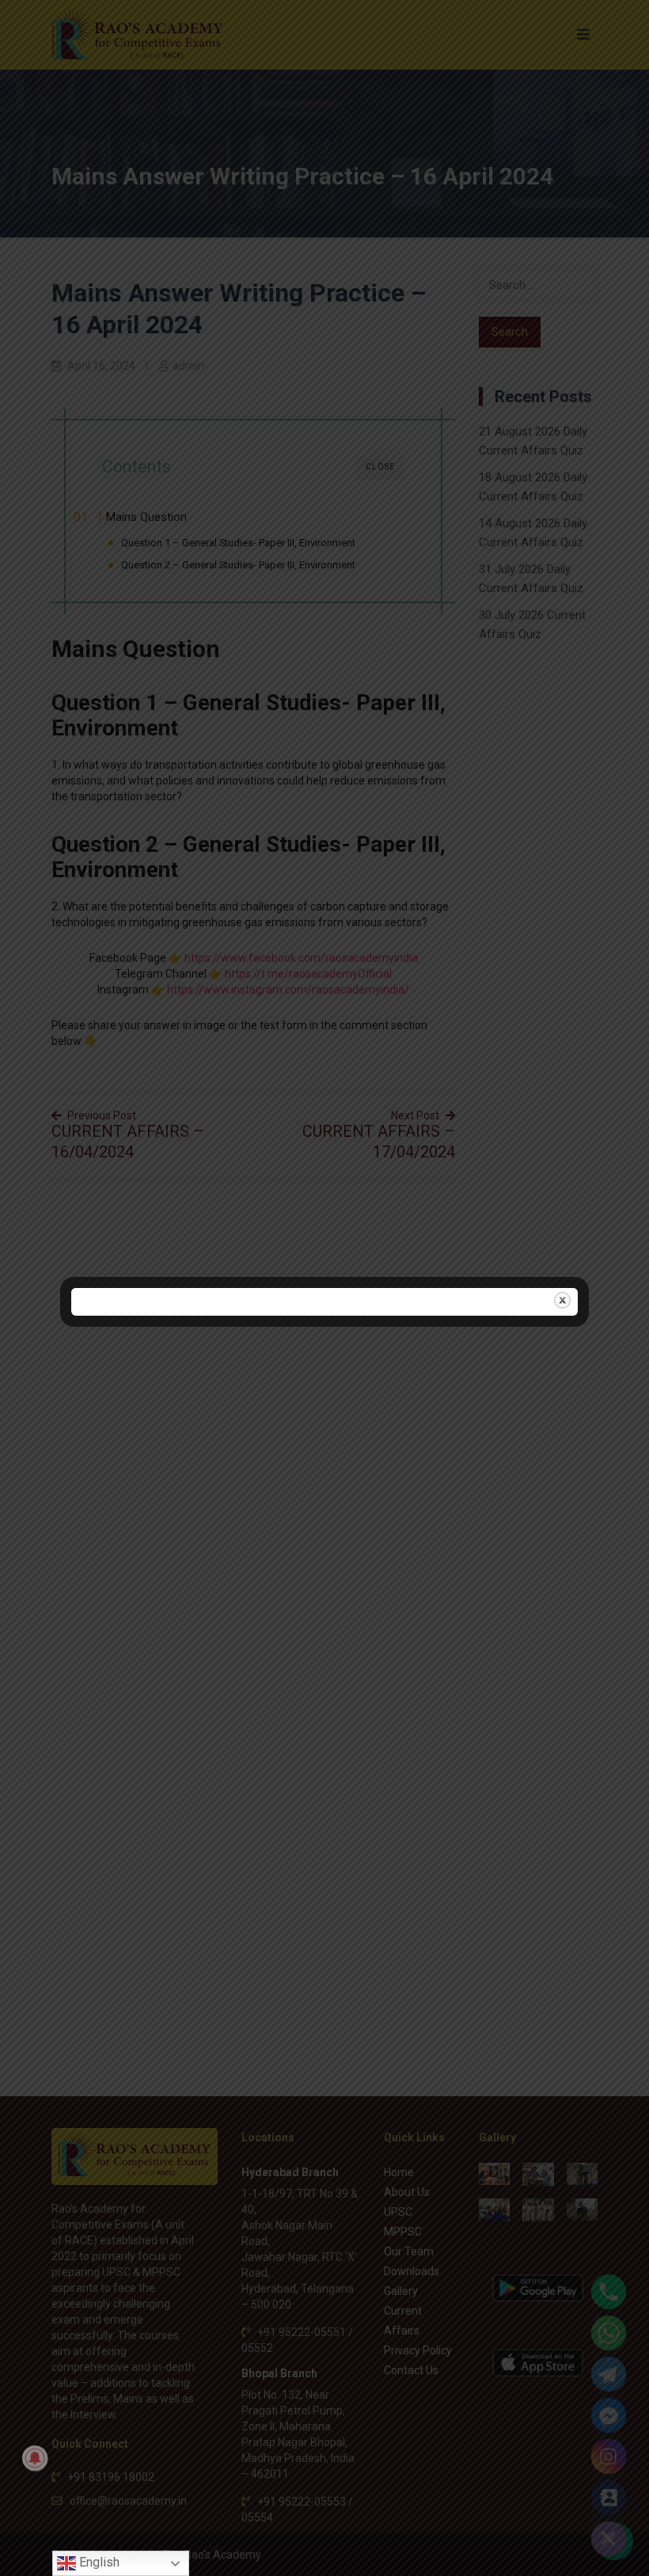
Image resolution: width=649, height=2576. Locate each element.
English (98, 2562)
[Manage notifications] (35, 2458)
